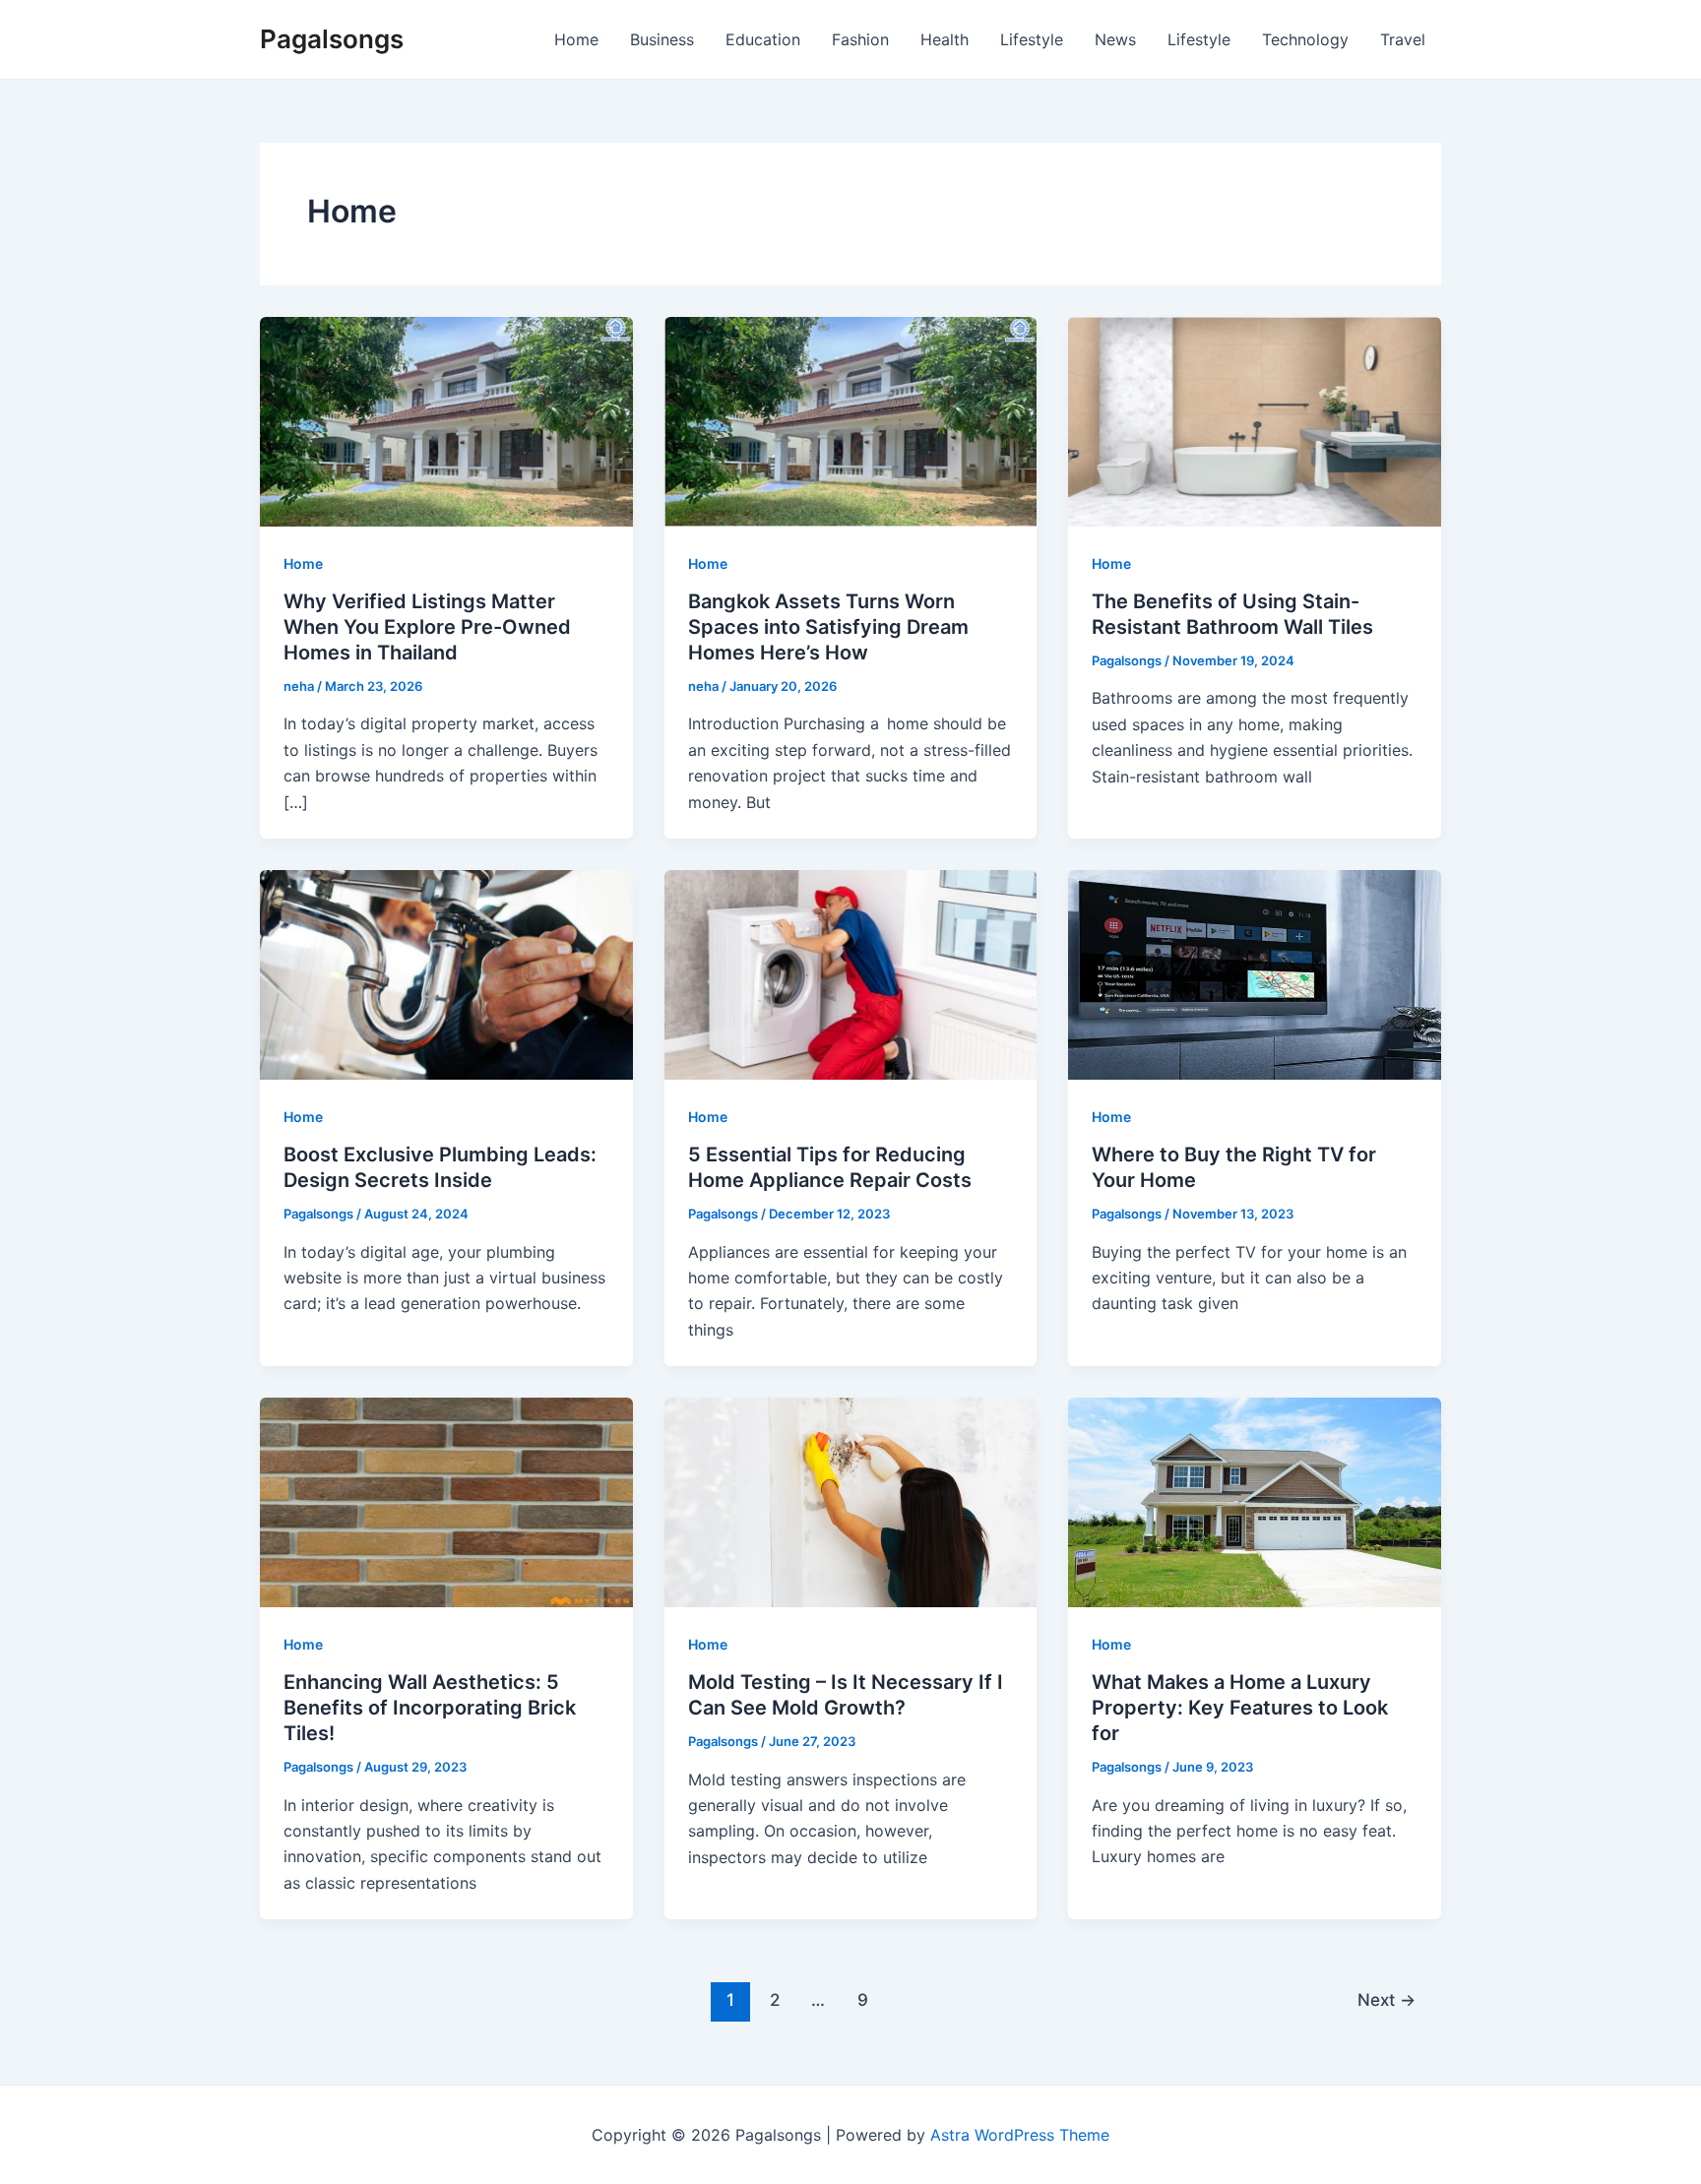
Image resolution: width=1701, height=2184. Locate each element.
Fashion (860, 39)
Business (662, 39)
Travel (1403, 39)
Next (1386, 1999)
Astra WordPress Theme (1020, 2135)
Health (945, 39)
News (1115, 39)
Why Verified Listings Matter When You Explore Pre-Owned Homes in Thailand (427, 627)
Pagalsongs (332, 39)
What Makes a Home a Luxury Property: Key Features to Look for (1240, 1708)
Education (763, 39)
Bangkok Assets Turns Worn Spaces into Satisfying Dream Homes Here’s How (828, 627)
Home (576, 39)
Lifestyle (1032, 39)
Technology (1305, 39)
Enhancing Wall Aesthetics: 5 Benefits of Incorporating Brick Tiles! (430, 1708)
